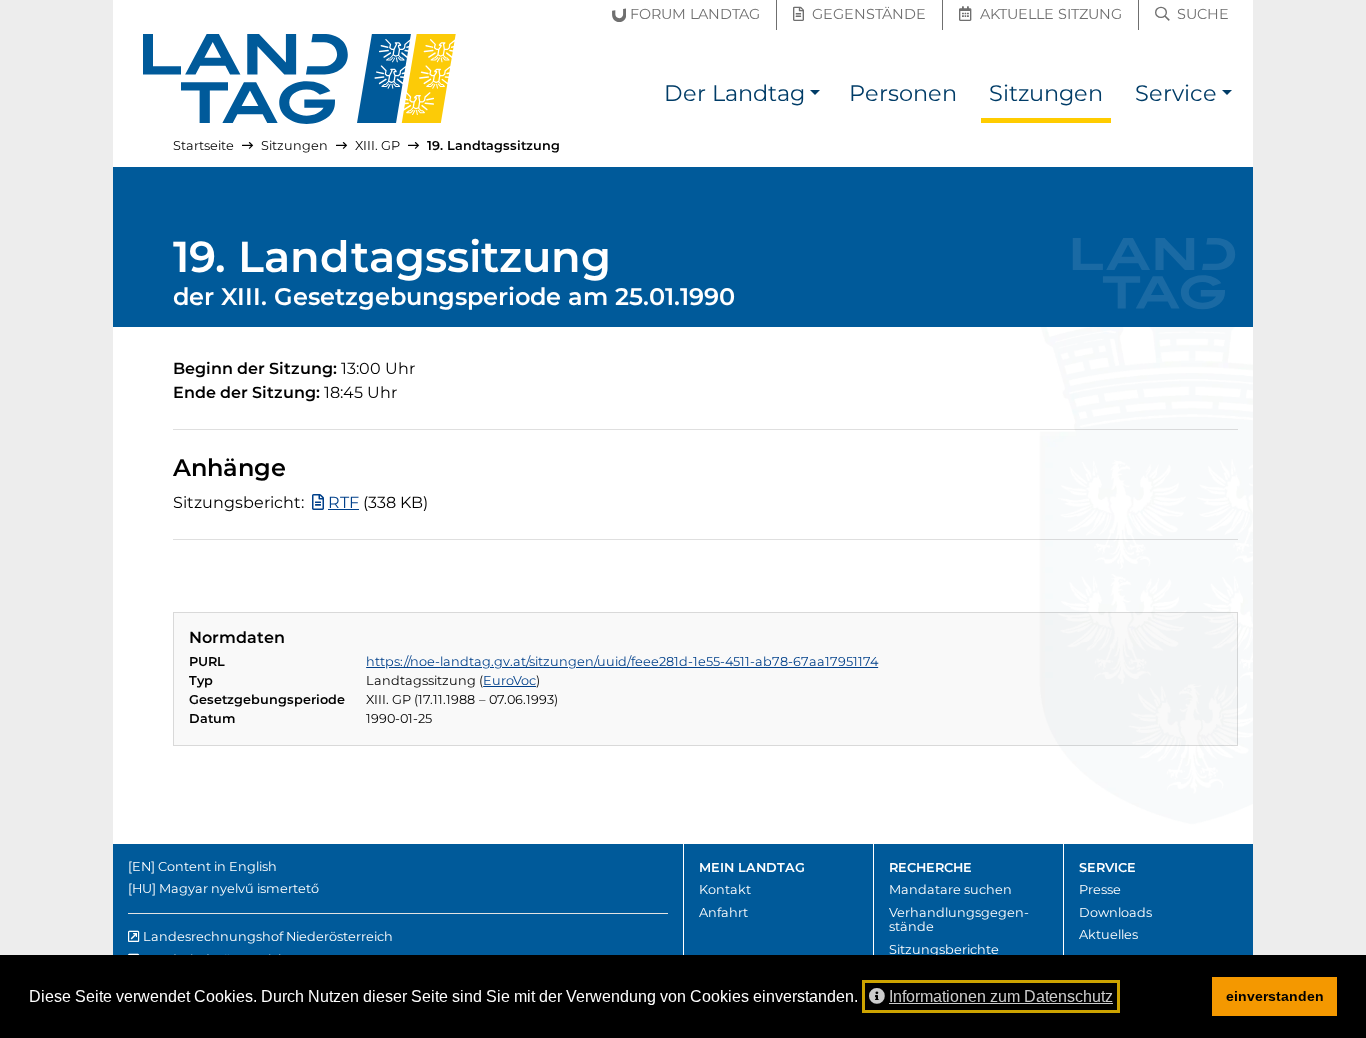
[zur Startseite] (300, 79)
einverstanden (1275, 996)
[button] (815, 96)
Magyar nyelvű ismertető (239, 888)
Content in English (217, 866)
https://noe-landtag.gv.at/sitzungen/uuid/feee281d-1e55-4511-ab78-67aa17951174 (622, 661)
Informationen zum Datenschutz (1001, 996)
